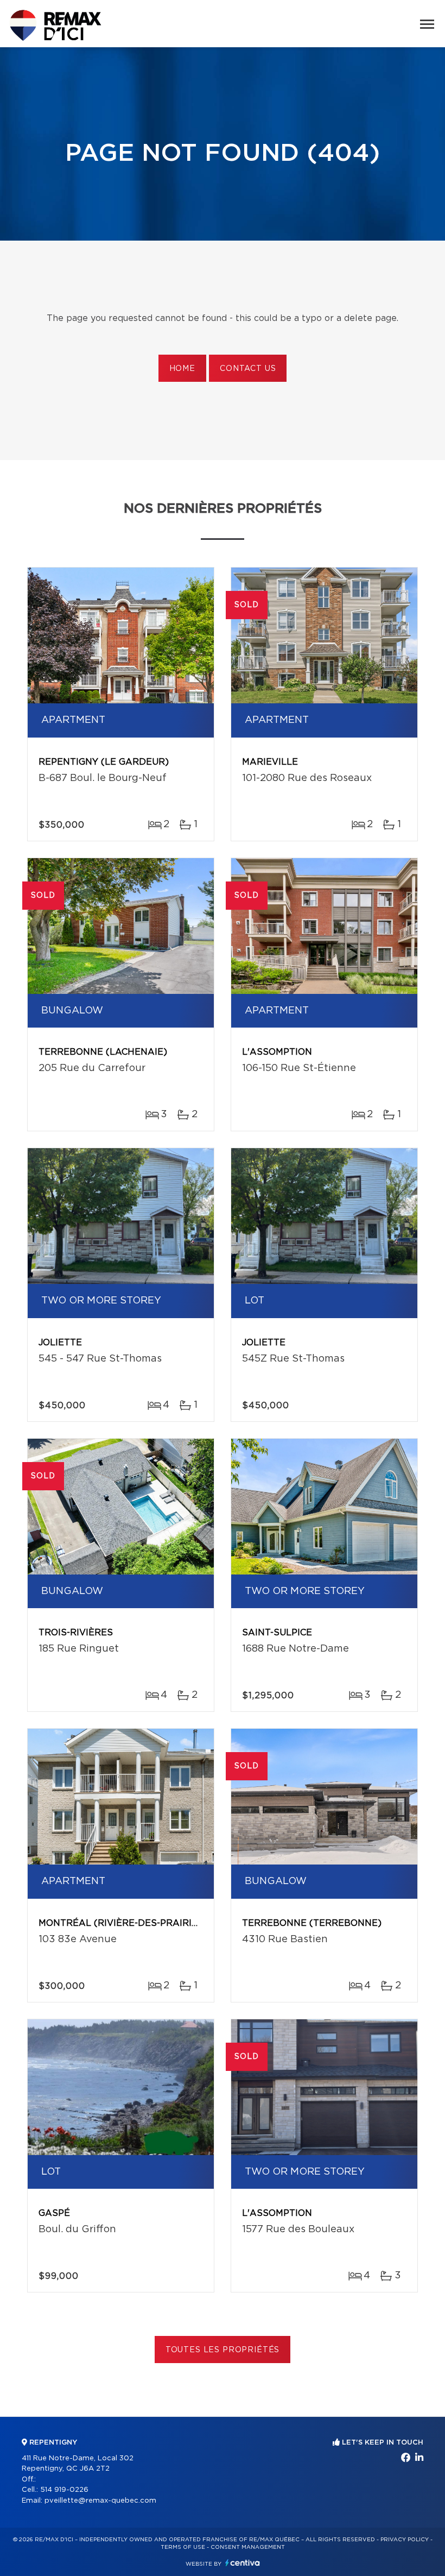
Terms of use (183, 2547)
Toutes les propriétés (223, 2350)
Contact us (248, 369)
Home (182, 369)
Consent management (248, 2547)
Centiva (243, 2563)
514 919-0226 (64, 2490)
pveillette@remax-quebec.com (100, 2501)
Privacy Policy (405, 2540)
